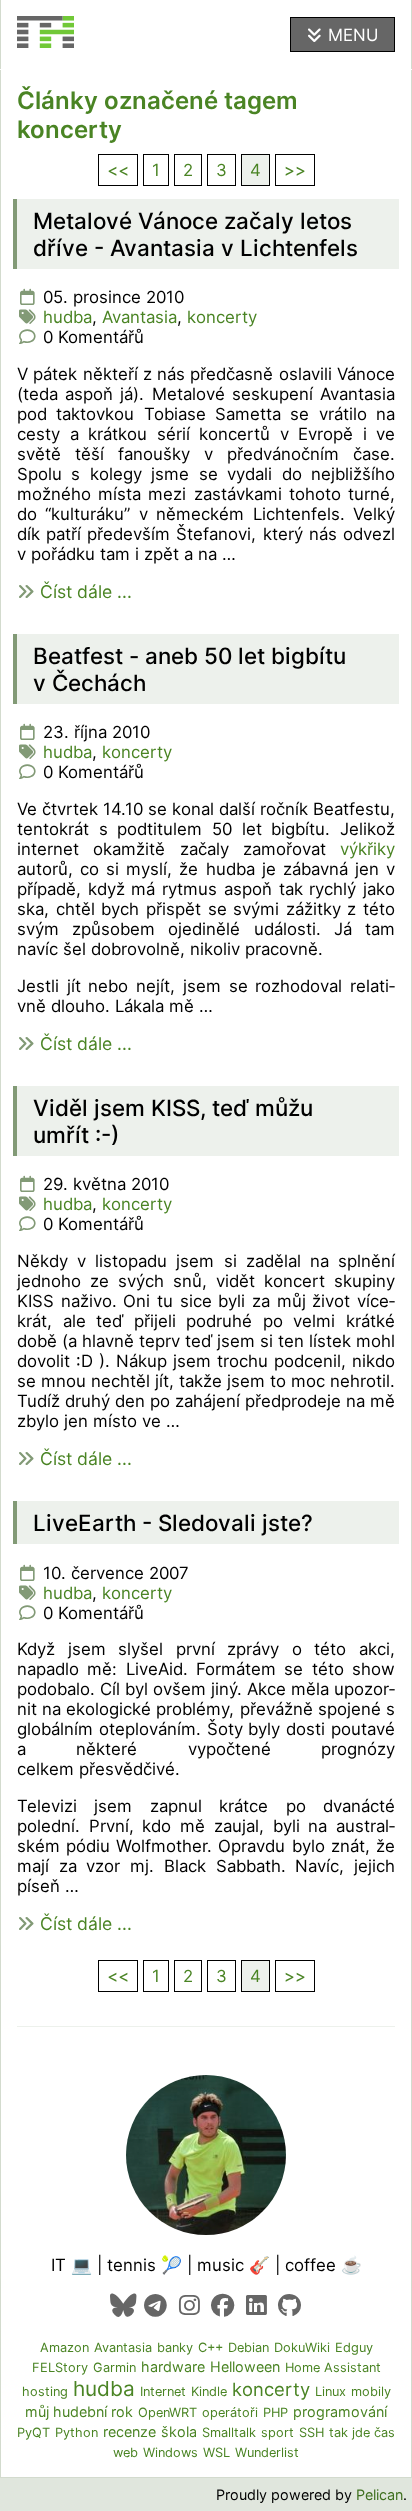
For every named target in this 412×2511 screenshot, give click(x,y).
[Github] (289, 2305)
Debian (248, 2347)
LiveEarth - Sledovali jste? (173, 1522)
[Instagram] (189, 2305)
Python (76, 2432)
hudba (67, 317)
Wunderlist (267, 2452)
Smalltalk (229, 2432)
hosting (45, 2391)
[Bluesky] (122, 2305)
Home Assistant (333, 2367)
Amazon (64, 2347)
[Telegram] (155, 2305)
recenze (129, 2431)
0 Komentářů (93, 337)
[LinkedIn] (255, 2305)
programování (340, 2411)
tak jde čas (362, 2432)
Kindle (209, 2391)
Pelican (379, 2494)
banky (175, 2347)
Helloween (245, 2366)
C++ (210, 2347)
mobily (371, 2391)
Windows (170, 2452)
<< (118, 170)
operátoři (230, 2412)
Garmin (114, 2367)
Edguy (354, 2347)
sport (277, 2432)
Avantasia (139, 317)
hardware (173, 2366)
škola (179, 2431)
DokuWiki (302, 2347)
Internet (163, 2391)
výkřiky (367, 849)
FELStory (60, 2367)
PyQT (33, 2432)
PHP (275, 2412)
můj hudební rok (79, 2411)
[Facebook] (222, 2305)
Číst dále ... (86, 591)
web (125, 2452)
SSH (311, 2432)
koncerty (222, 317)
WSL (216, 2452)
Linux (330, 2391)
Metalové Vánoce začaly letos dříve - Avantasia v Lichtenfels (195, 234)
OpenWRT (167, 2412)
